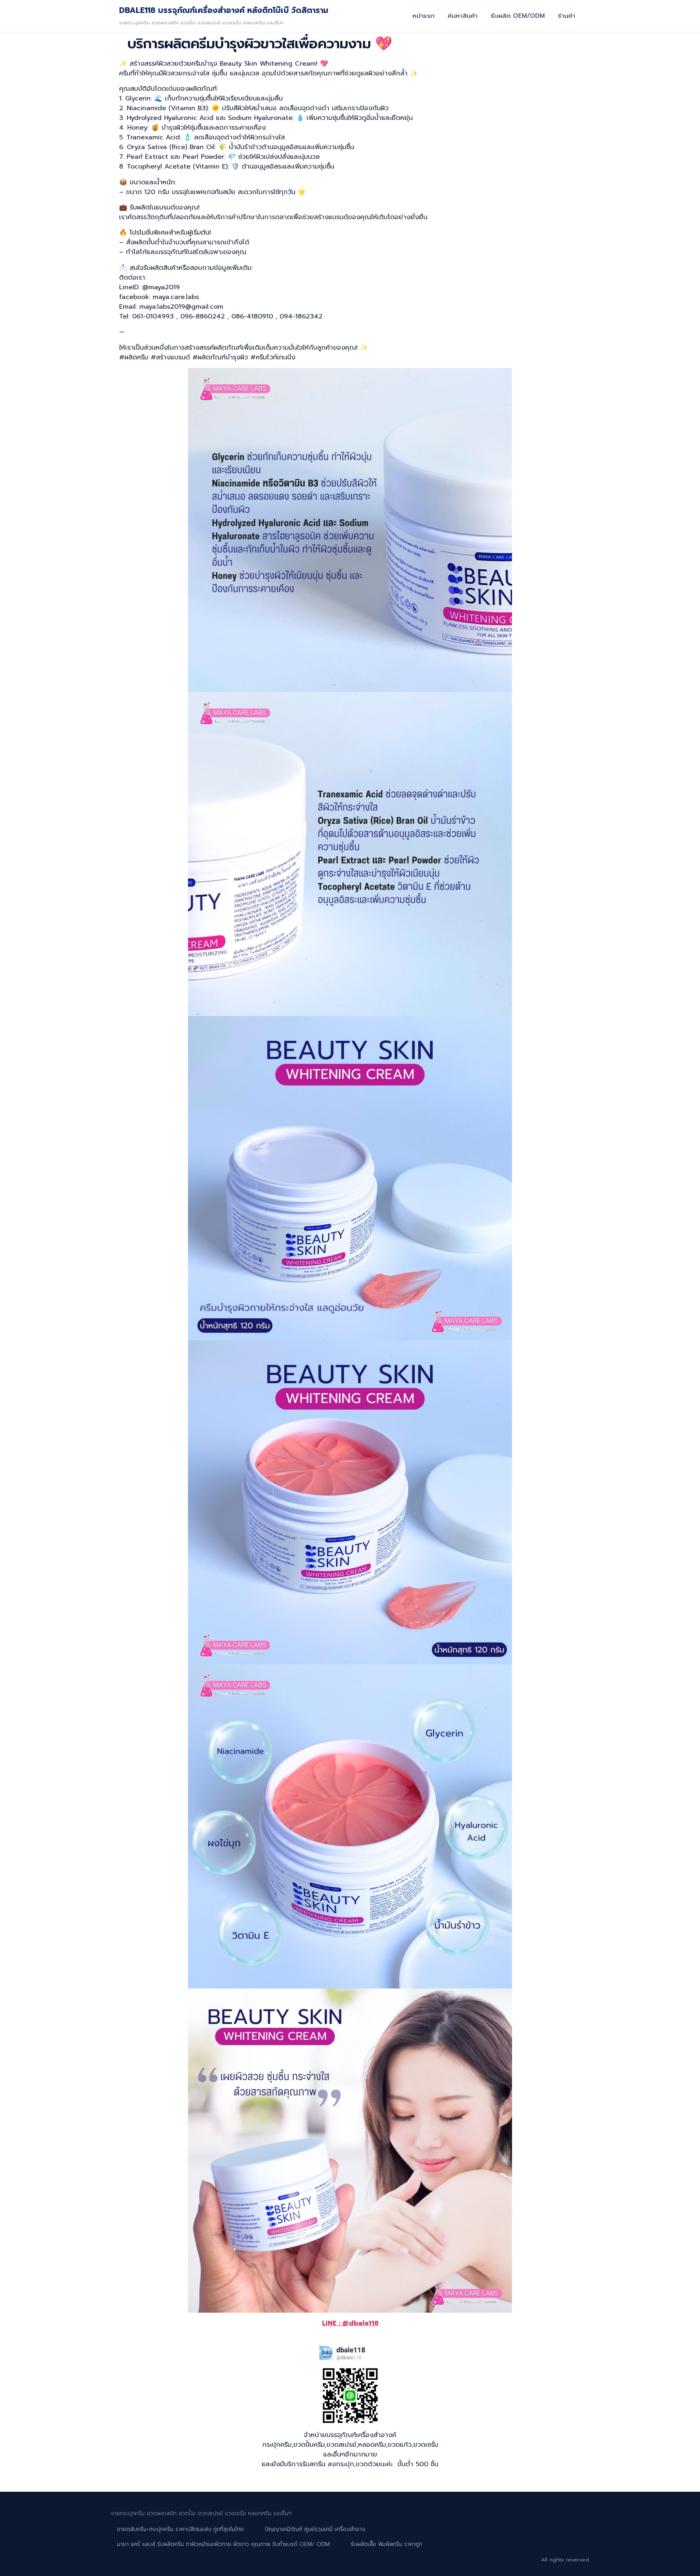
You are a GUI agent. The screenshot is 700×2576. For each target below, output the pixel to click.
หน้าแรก (424, 16)
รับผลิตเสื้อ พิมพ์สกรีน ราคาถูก (386, 2544)
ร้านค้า (567, 16)
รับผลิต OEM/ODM (518, 16)
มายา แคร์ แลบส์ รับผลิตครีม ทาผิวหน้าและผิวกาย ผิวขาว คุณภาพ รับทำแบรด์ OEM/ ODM (223, 2544)
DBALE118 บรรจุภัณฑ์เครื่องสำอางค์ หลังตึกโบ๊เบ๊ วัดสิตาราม (224, 10)
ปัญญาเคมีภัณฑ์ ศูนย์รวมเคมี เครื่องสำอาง (315, 2529)
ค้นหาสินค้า (463, 16)
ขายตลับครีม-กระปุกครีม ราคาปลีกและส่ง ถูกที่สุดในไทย (180, 2529)
